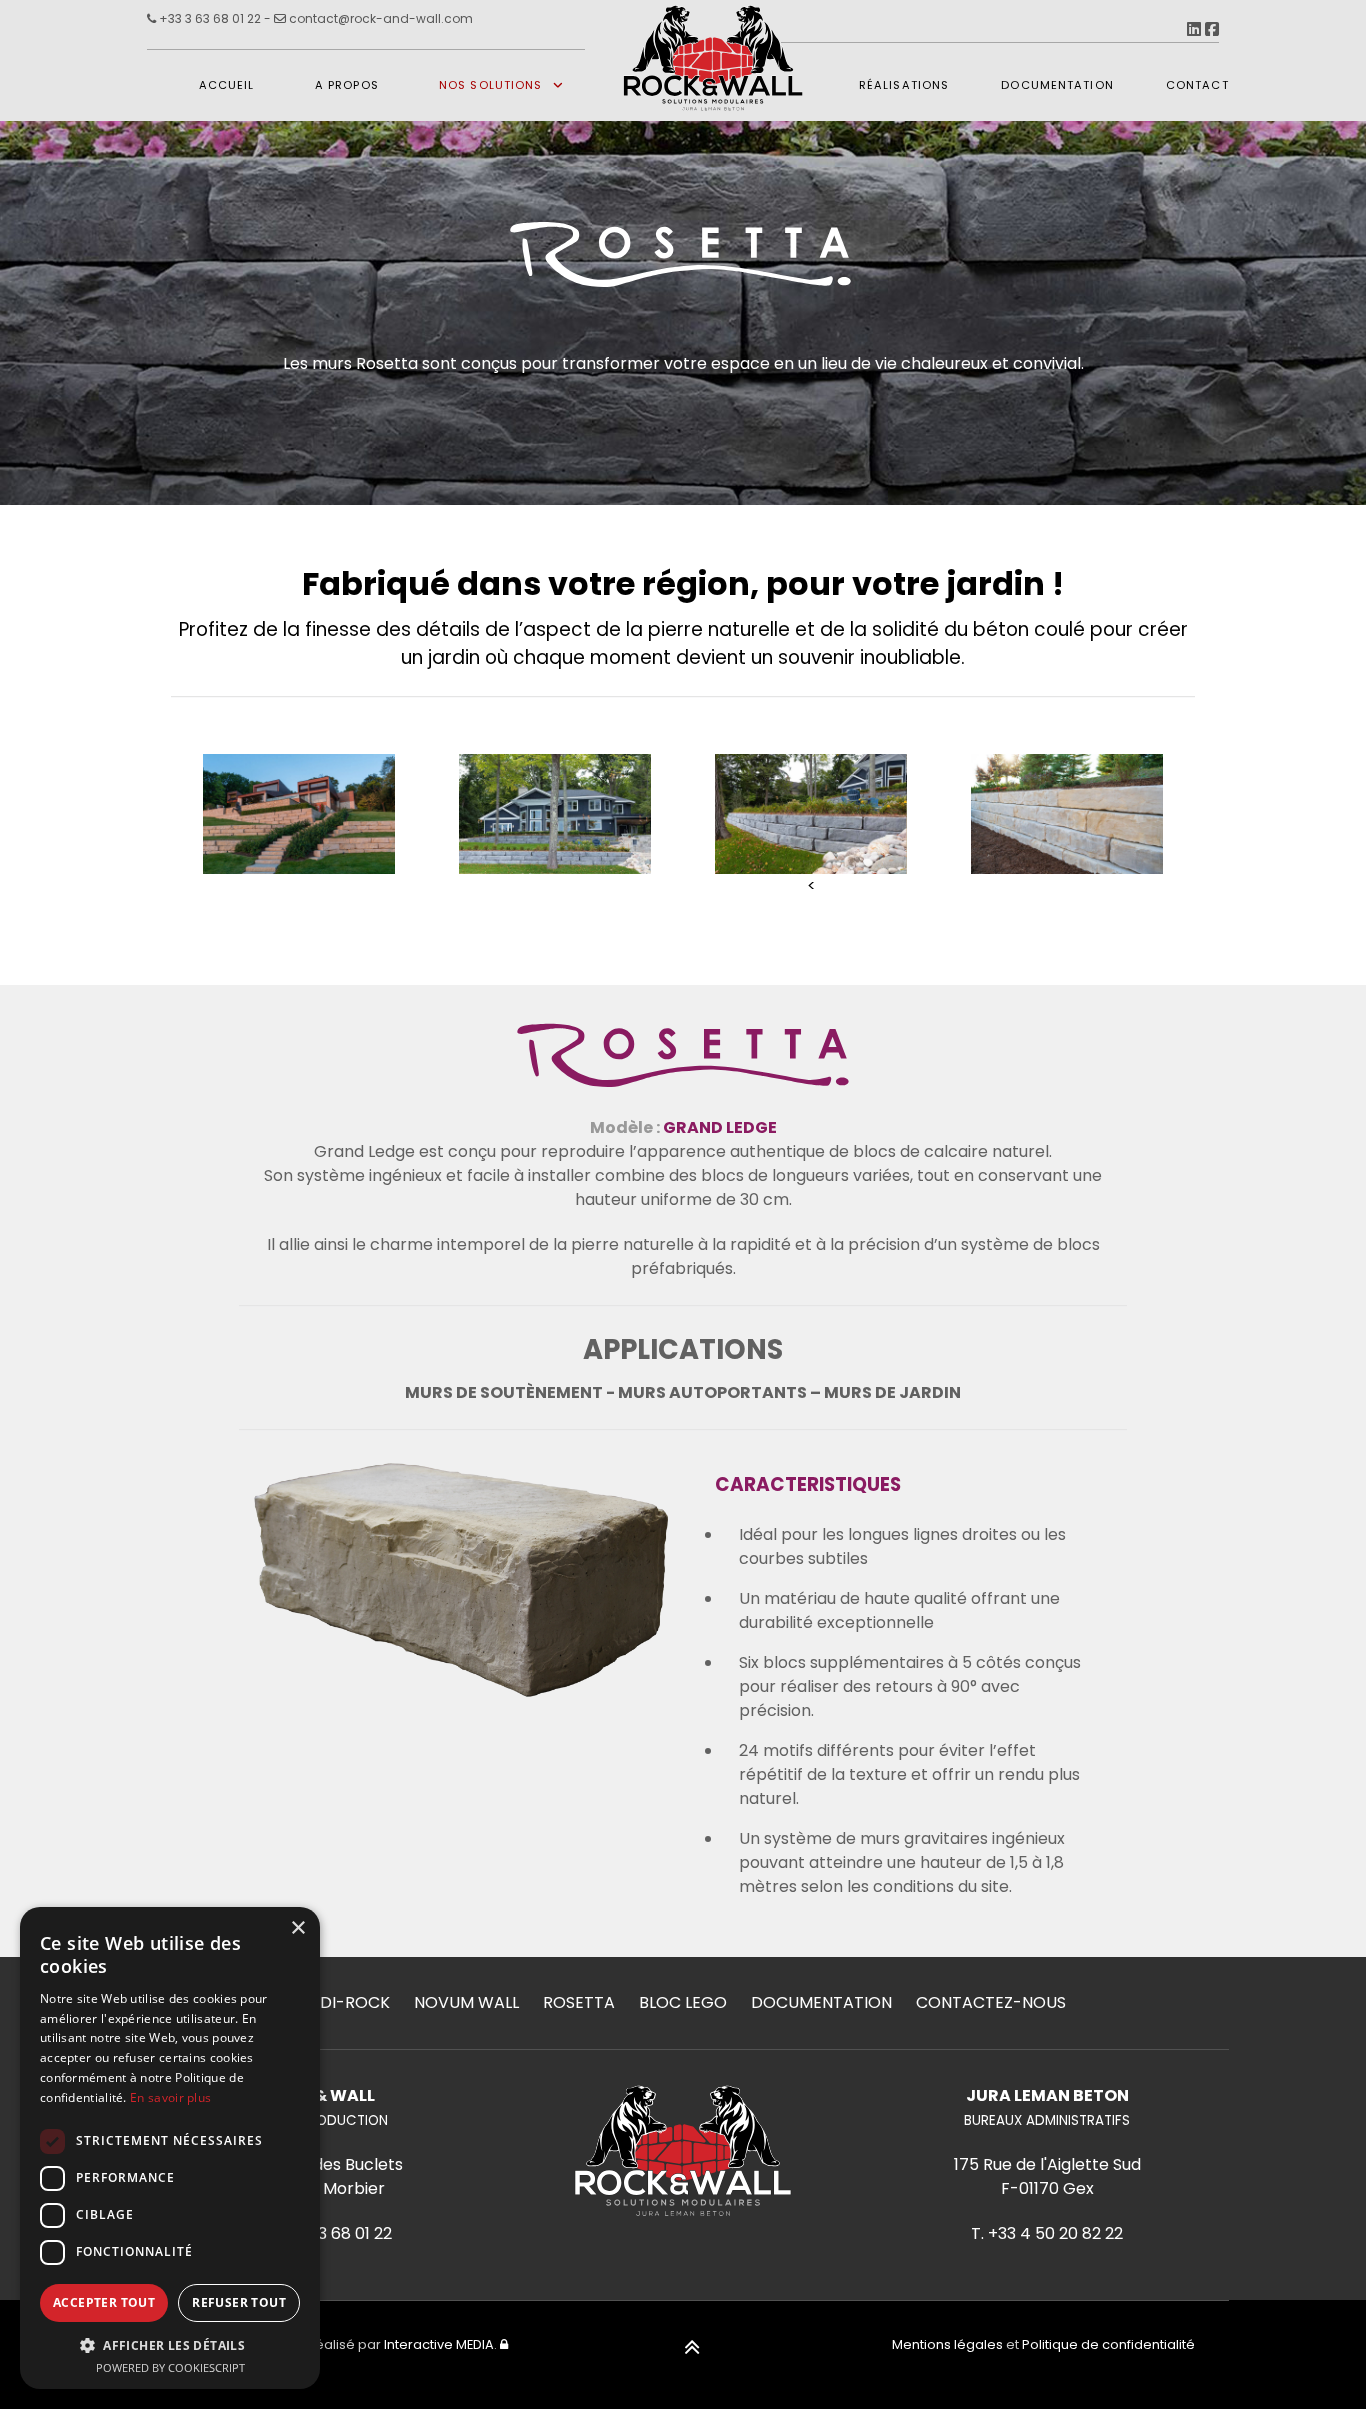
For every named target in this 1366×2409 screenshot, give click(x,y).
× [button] (297, 1928)
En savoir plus (170, 2097)
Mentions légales (947, 2344)
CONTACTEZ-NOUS (991, 2002)
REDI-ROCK (345, 2002)
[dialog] (170, 2148)
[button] (170, 2345)
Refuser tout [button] (239, 2302)
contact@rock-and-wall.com (379, 18)
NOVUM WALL (466, 2002)
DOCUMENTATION (821, 2002)
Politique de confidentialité (1108, 2344)
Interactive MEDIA (439, 2344)
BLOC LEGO (683, 2002)
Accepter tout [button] (104, 2302)
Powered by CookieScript (170, 2367)
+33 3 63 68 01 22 (208, 18)
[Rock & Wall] (715, 85)
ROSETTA (579, 2002)
